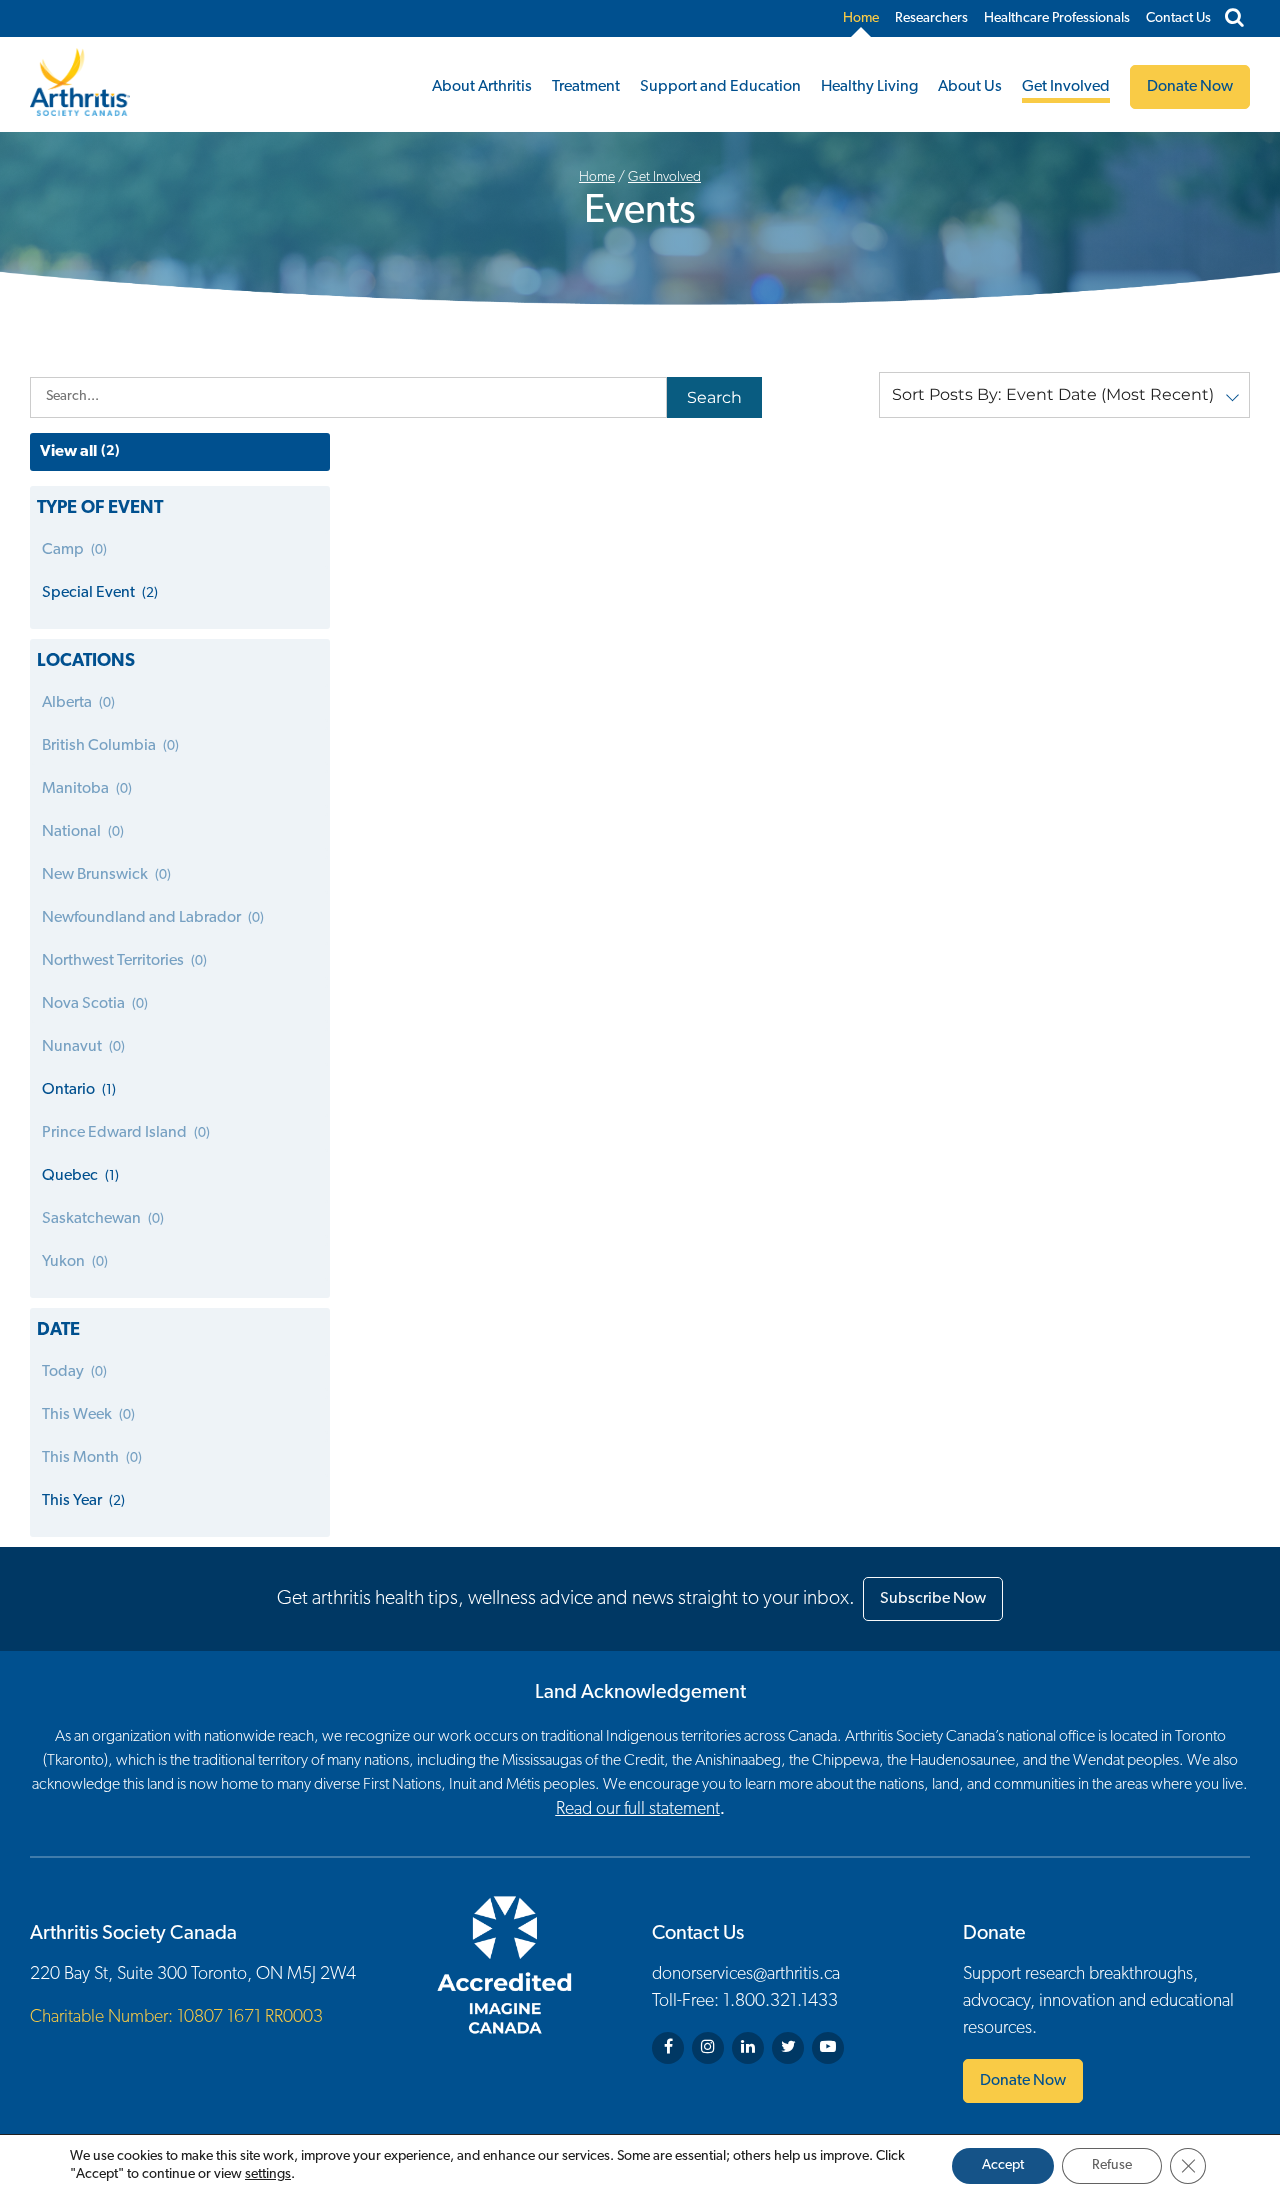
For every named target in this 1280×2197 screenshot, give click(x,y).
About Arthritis (482, 87)
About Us (970, 87)
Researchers (931, 18)
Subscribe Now (933, 1599)
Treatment (586, 87)
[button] (1064, 395)
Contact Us (1178, 18)
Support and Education (720, 87)
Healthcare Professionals (1057, 18)
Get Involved (1066, 87)
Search (714, 397)
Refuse (1112, 2165)
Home (861, 18)
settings (268, 2174)
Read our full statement (638, 1810)
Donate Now (1023, 2081)
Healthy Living (869, 87)
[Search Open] (1234, 19)
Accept (1003, 2165)
